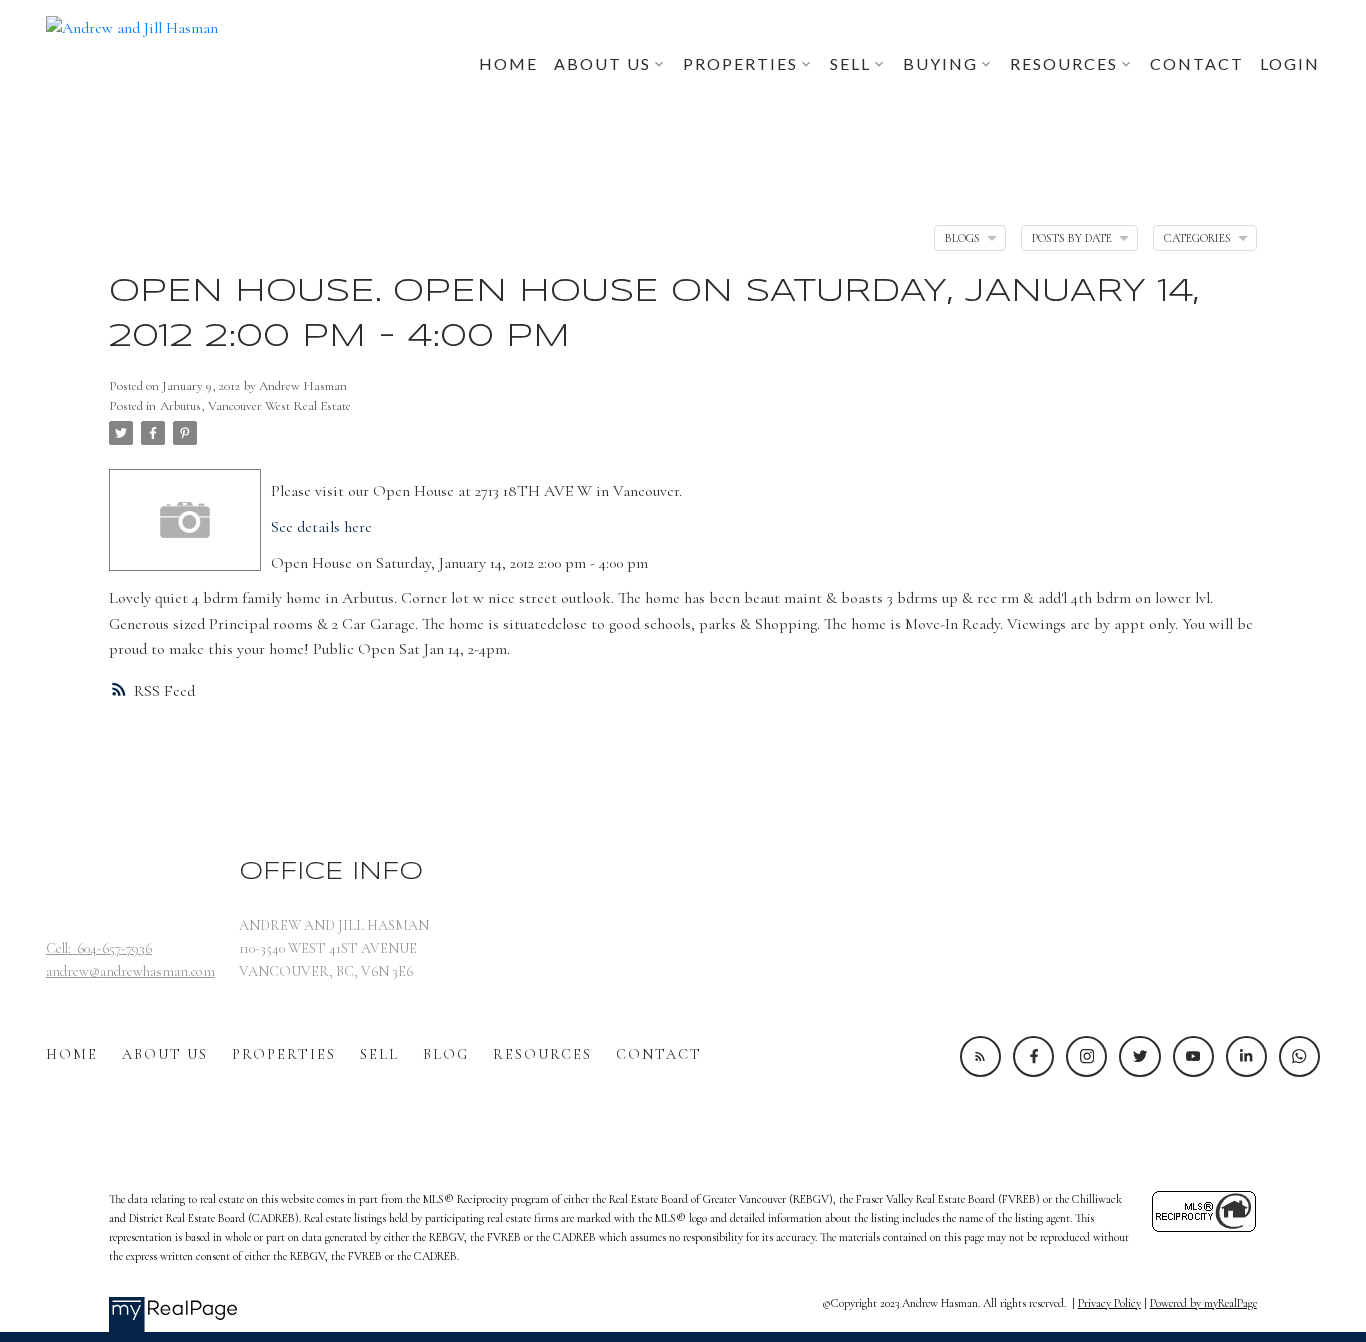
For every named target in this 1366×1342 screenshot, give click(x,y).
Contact (659, 1054)
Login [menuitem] (1290, 63)
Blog (446, 1054)
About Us (165, 1054)
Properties (284, 1054)
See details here (321, 527)
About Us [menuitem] (602, 63)
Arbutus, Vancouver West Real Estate (255, 406)
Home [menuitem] (508, 63)
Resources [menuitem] (1064, 63)
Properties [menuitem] (740, 63)
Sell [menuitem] (850, 63)
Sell (379, 1054)
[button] (980, 1056)
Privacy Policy (1109, 1303)
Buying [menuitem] (940, 63)
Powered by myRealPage (1203, 1303)
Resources (542, 1054)
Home (72, 1054)
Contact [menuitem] (1197, 63)
